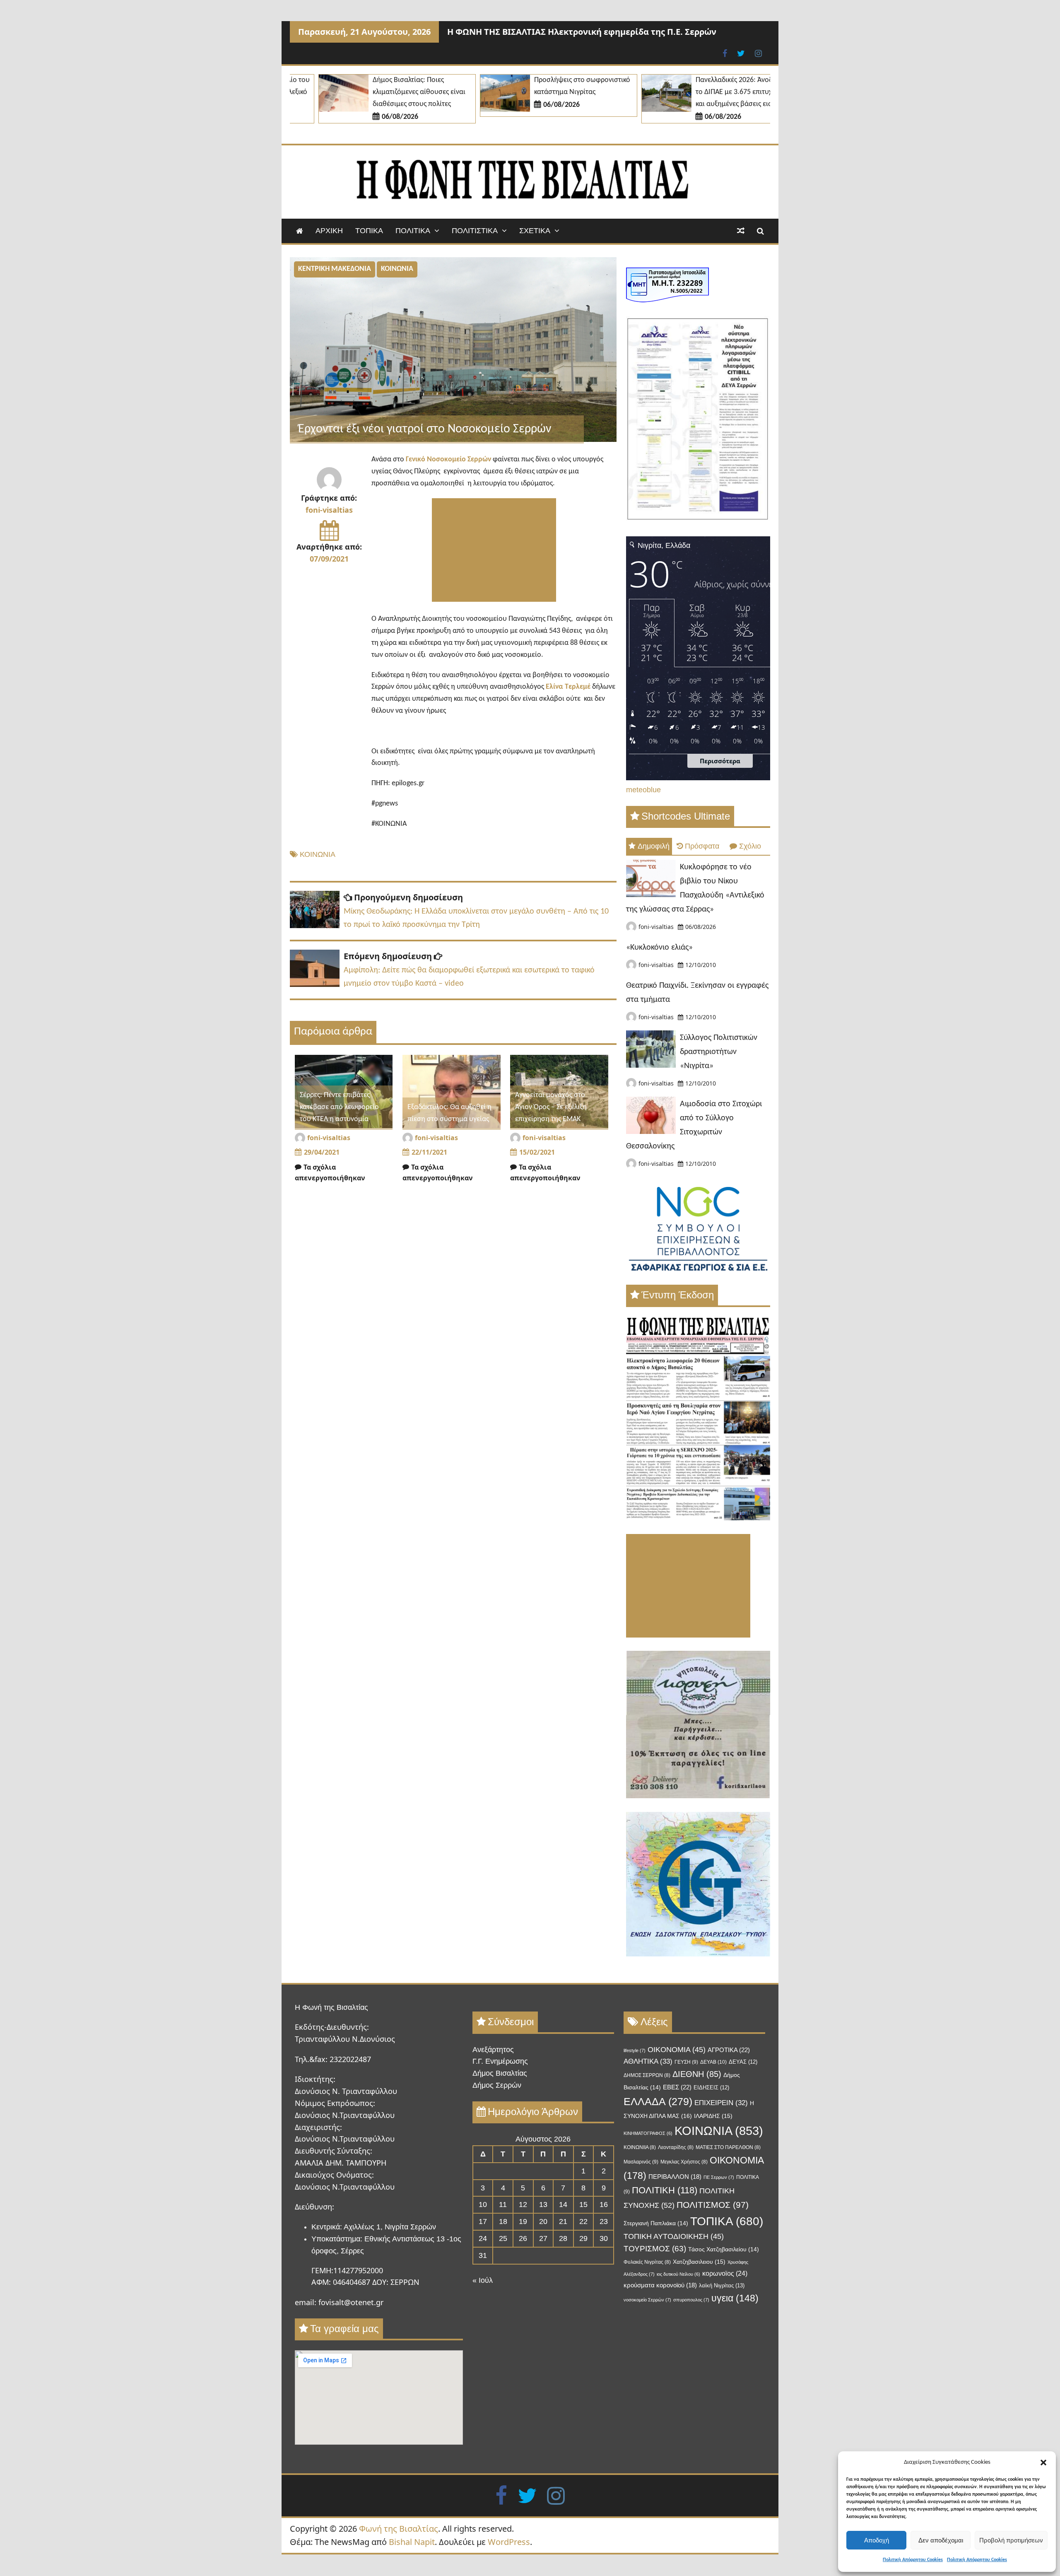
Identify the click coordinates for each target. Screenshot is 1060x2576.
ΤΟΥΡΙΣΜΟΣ (655, 2249)
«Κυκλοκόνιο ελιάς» (659, 948)
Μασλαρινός (641, 2162)
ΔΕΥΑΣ (743, 2062)
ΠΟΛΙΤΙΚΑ (413, 231)
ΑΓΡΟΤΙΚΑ (729, 2050)
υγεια (735, 2298)
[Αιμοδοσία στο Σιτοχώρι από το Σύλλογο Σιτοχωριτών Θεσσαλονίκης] (651, 1131)
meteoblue (643, 790)
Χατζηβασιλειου (699, 2262)
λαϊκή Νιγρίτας (722, 2285)
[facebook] (501, 2495)
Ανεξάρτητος (493, 2050)
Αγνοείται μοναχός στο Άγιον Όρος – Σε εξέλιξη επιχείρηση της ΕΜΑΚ (551, 1107)
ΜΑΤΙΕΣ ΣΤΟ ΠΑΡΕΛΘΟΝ (728, 2147)
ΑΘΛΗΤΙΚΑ (648, 2061)
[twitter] (527, 2495)
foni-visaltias (329, 510)
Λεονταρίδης (676, 2147)
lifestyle (635, 2050)
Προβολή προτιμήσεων (1011, 2540)
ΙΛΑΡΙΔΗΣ (713, 2116)
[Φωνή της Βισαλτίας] (300, 231)
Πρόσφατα (702, 846)
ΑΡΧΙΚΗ (329, 231)
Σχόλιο (750, 846)
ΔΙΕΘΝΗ (697, 2074)
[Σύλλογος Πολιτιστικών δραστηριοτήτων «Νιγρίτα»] (651, 1065)
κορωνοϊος (725, 2273)
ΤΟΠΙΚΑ (369, 231)
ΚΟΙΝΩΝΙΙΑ (640, 2147)
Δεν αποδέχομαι (941, 2540)
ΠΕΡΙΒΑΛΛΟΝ (675, 2177)
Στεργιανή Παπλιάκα (656, 2223)
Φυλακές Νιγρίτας (647, 2262)
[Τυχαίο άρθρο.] (741, 231)
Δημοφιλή (654, 846)
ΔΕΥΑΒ (713, 2062)
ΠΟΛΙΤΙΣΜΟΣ (713, 2205)
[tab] (649, 846)
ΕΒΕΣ (677, 2087)
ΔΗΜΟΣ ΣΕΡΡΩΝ (647, 2075)
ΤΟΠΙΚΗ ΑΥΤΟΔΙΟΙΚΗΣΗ (674, 2236)
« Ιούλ (483, 2280)
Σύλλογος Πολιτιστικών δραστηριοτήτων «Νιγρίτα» (719, 1052)
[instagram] (556, 2495)
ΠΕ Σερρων (719, 2177)
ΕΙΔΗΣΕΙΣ (711, 2088)
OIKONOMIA (677, 2050)
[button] (1043, 2463)
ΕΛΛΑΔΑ (658, 2101)
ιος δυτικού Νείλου (678, 2274)
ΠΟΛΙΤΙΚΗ (665, 2190)
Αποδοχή (877, 2540)
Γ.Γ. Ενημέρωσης (500, 2061)
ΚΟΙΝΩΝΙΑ (397, 269)
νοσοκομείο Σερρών (647, 2300)
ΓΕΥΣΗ (686, 2062)
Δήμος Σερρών (497, 2085)
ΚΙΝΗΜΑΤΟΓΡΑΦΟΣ (648, 2133)
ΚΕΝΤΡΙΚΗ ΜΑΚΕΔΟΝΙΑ (335, 269)
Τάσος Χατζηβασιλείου (724, 2249)
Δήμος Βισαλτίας (500, 2073)
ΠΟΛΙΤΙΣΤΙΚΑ (475, 231)
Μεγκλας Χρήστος (684, 2162)
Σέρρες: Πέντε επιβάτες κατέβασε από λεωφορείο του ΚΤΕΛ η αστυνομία (339, 1107)
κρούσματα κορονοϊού (660, 2285)
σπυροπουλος (691, 2300)
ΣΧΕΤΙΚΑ (535, 231)
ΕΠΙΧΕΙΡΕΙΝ (721, 2103)
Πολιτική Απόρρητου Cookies (913, 2560)
